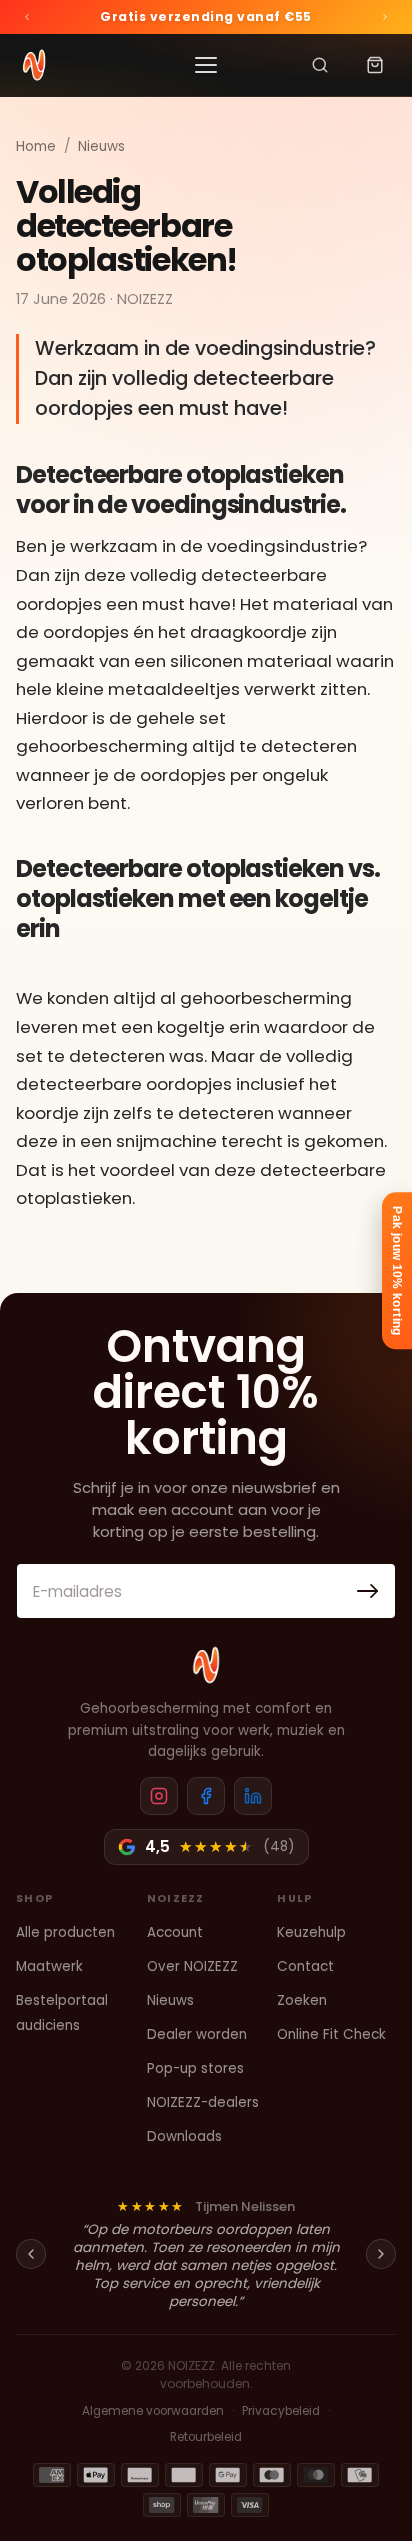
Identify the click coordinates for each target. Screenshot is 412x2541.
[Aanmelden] (368, 1591)
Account (175, 1932)
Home (36, 146)
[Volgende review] (381, 2254)
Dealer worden (197, 2034)
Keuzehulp (311, 1932)
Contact (305, 1966)
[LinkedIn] (253, 1796)
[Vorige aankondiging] (27, 17)
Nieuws (101, 146)
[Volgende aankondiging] (385, 17)
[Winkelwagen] (375, 65)
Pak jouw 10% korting (397, 1270)
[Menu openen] (206, 65)
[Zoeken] (320, 65)
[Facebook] (206, 1796)
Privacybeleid (281, 2411)
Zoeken (302, 2001)
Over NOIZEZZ (192, 1966)
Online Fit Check (331, 2034)
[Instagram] (159, 1796)
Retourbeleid (206, 2437)
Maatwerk (49, 1966)
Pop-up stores (195, 2068)
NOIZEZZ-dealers (203, 2102)
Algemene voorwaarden (153, 2411)
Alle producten (65, 1932)
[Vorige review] (31, 2254)
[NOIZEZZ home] (206, 1665)
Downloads (184, 2136)
